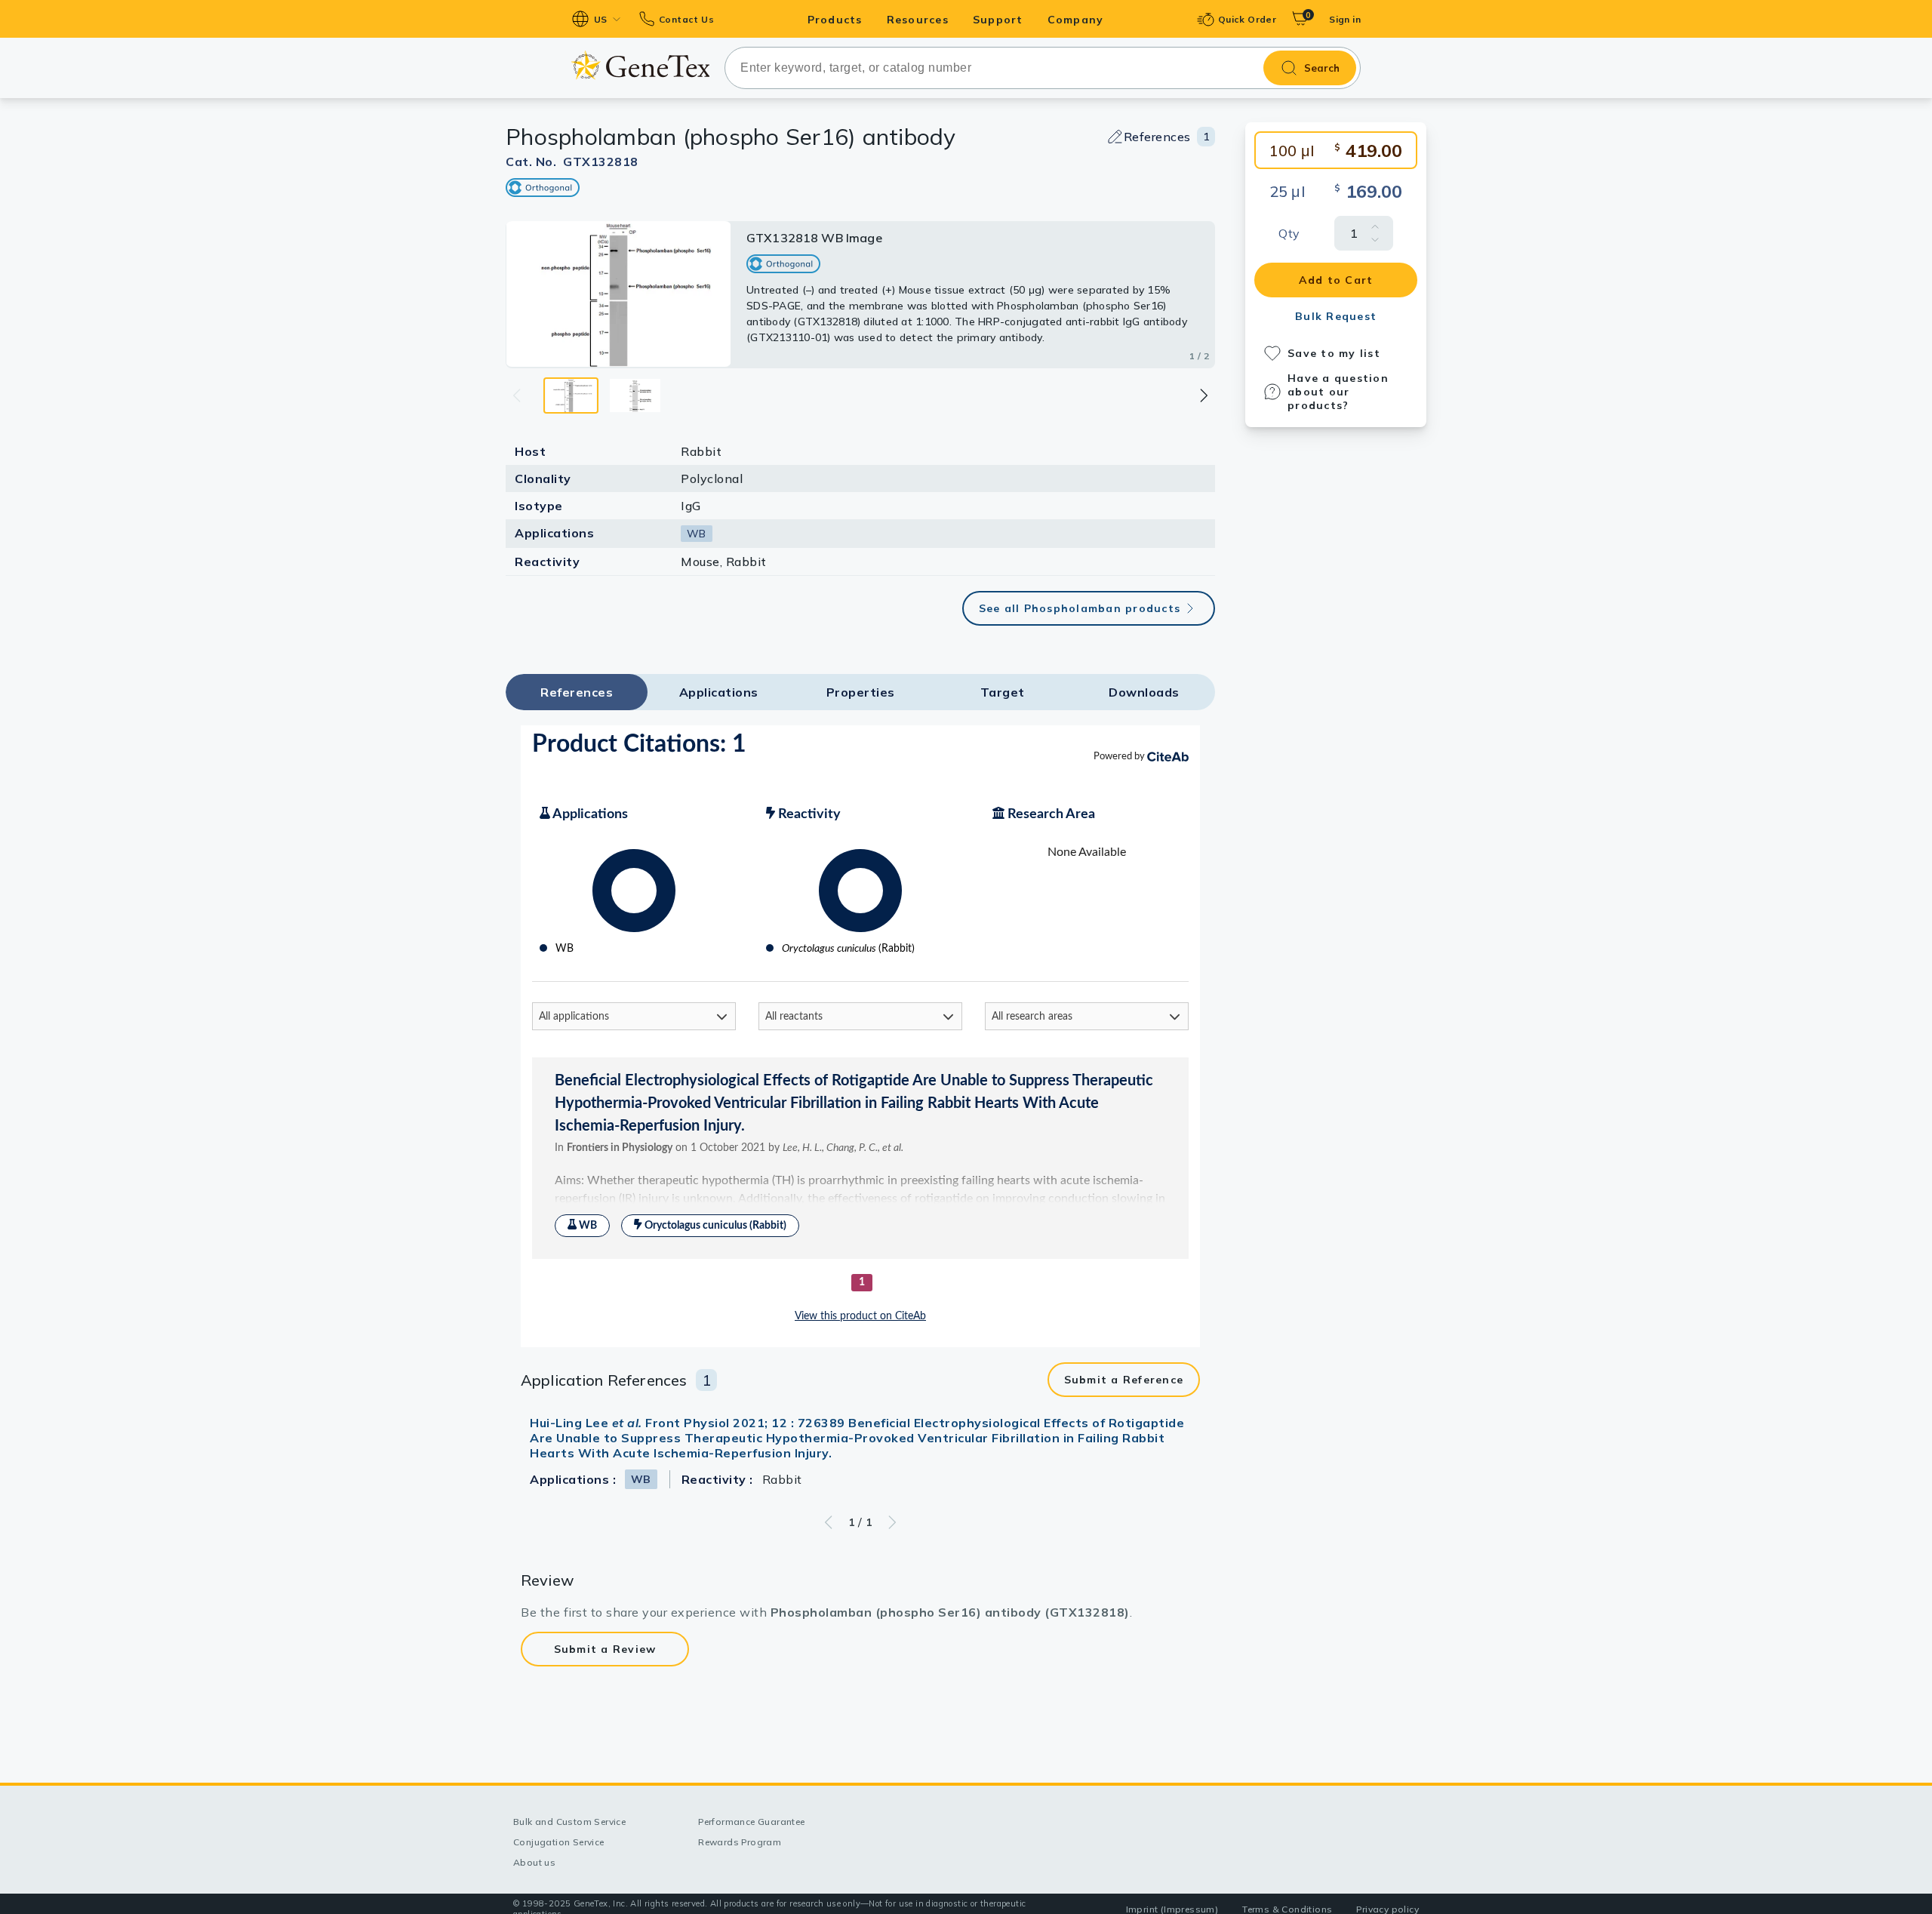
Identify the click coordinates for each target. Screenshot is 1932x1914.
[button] (1203, 395)
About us (534, 1862)
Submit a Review (605, 1649)
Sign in (1345, 19)
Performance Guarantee (751, 1822)
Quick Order (1247, 19)
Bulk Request (1336, 316)
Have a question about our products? (1338, 392)
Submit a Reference (1124, 1380)
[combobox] (1043, 68)
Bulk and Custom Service (569, 1822)
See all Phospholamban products (1080, 608)
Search (1322, 68)
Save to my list (1334, 353)
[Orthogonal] (543, 188)
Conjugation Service (559, 1842)
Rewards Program (740, 1842)
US (601, 19)
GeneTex (640, 65)
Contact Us (686, 19)
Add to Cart (1336, 280)
